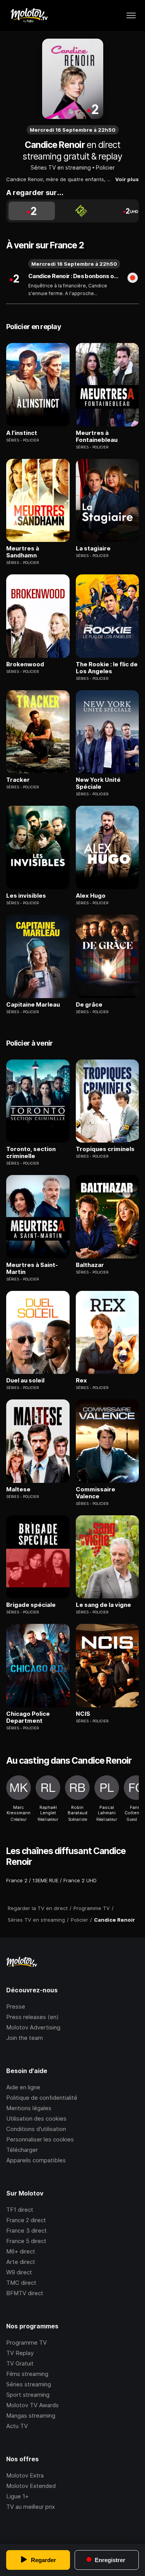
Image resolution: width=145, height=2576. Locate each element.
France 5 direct (26, 2241)
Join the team (25, 2038)
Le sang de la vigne (103, 1605)
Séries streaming (29, 2384)
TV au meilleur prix (31, 2507)
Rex (81, 1381)
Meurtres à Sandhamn (23, 552)
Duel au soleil (25, 1381)
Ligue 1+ (17, 2496)
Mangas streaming (31, 2416)
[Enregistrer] (133, 278)
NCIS (83, 1714)
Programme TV (26, 2343)
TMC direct (21, 2283)
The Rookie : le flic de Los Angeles (107, 668)
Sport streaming (28, 2395)
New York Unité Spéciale (98, 783)
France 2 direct (26, 2220)
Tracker (18, 780)
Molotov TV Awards (32, 2405)
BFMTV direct (25, 2293)
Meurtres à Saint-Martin (32, 1268)
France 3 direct (26, 2230)
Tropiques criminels (105, 1149)
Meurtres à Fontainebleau (97, 436)
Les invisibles (26, 896)
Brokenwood (25, 664)
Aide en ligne (23, 2087)
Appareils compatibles (36, 2160)
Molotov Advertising (33, 2027)
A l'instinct (22, 433)
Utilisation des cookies (36, 2118)
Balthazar (90, 1265)
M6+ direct (21, 2251)
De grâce (89, 1005)
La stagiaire (93, 548)
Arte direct (21, 2262)
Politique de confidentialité (42, 2098)
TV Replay (20, 2353)
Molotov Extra (25, 2475)
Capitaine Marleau (33, 1005)
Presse (16, 2006)
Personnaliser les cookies (40, 2139)
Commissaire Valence (96, 1493)
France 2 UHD (80, 1880)
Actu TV (17, 2426)
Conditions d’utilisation (36, 2129)
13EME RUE (45, 1880)
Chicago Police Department (28, 1717)
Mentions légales (29, 2108)
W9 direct (19, 2272)
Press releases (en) (32, 2017)
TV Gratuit (20, 2363)
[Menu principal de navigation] (131, 15)
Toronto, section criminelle (31, 1153)
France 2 (17, 1880)
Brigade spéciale (31, 1605)
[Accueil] (29, 15)
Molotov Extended (31, 2486)
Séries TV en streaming (61, 167)
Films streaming (27, 2374)
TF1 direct (20, 2210)
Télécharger (22, 2150)
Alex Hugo (91, 896)
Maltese (18, 1489)
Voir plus (127, 179)
